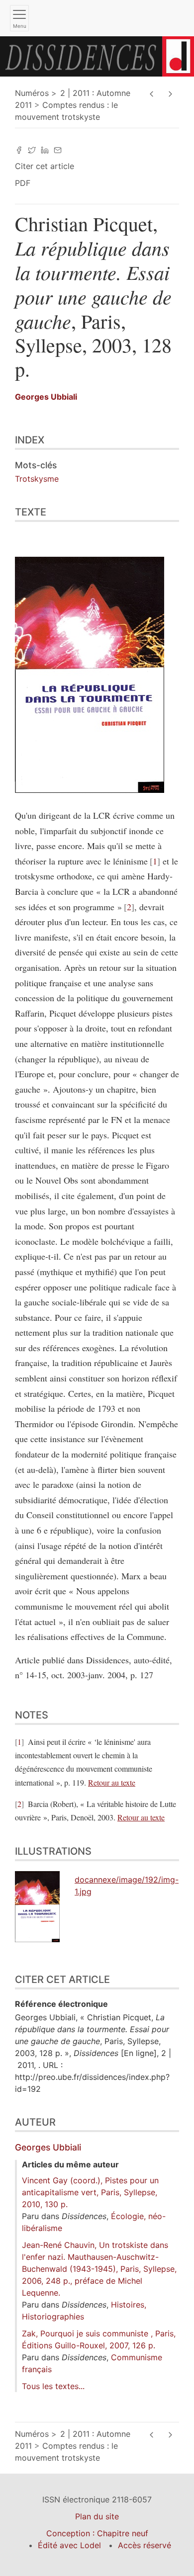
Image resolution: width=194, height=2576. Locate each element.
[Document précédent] (151, 94)
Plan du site (97, 2516)
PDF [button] (23, 183)
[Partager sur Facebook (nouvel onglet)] (19, 149)
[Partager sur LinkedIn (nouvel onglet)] (45, 149)
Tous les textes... (53, 2386)
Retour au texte (112, 1782)
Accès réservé (145, 2545)
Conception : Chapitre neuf (97, 2533)
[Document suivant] (170, 94)
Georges (46, 397)
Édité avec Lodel (69, 2545)
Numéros (32, 93)
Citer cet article (45, 166)
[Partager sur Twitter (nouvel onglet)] (32, 149)
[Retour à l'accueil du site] (97, 56)
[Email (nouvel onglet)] (58, 149)
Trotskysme (37, 479)
